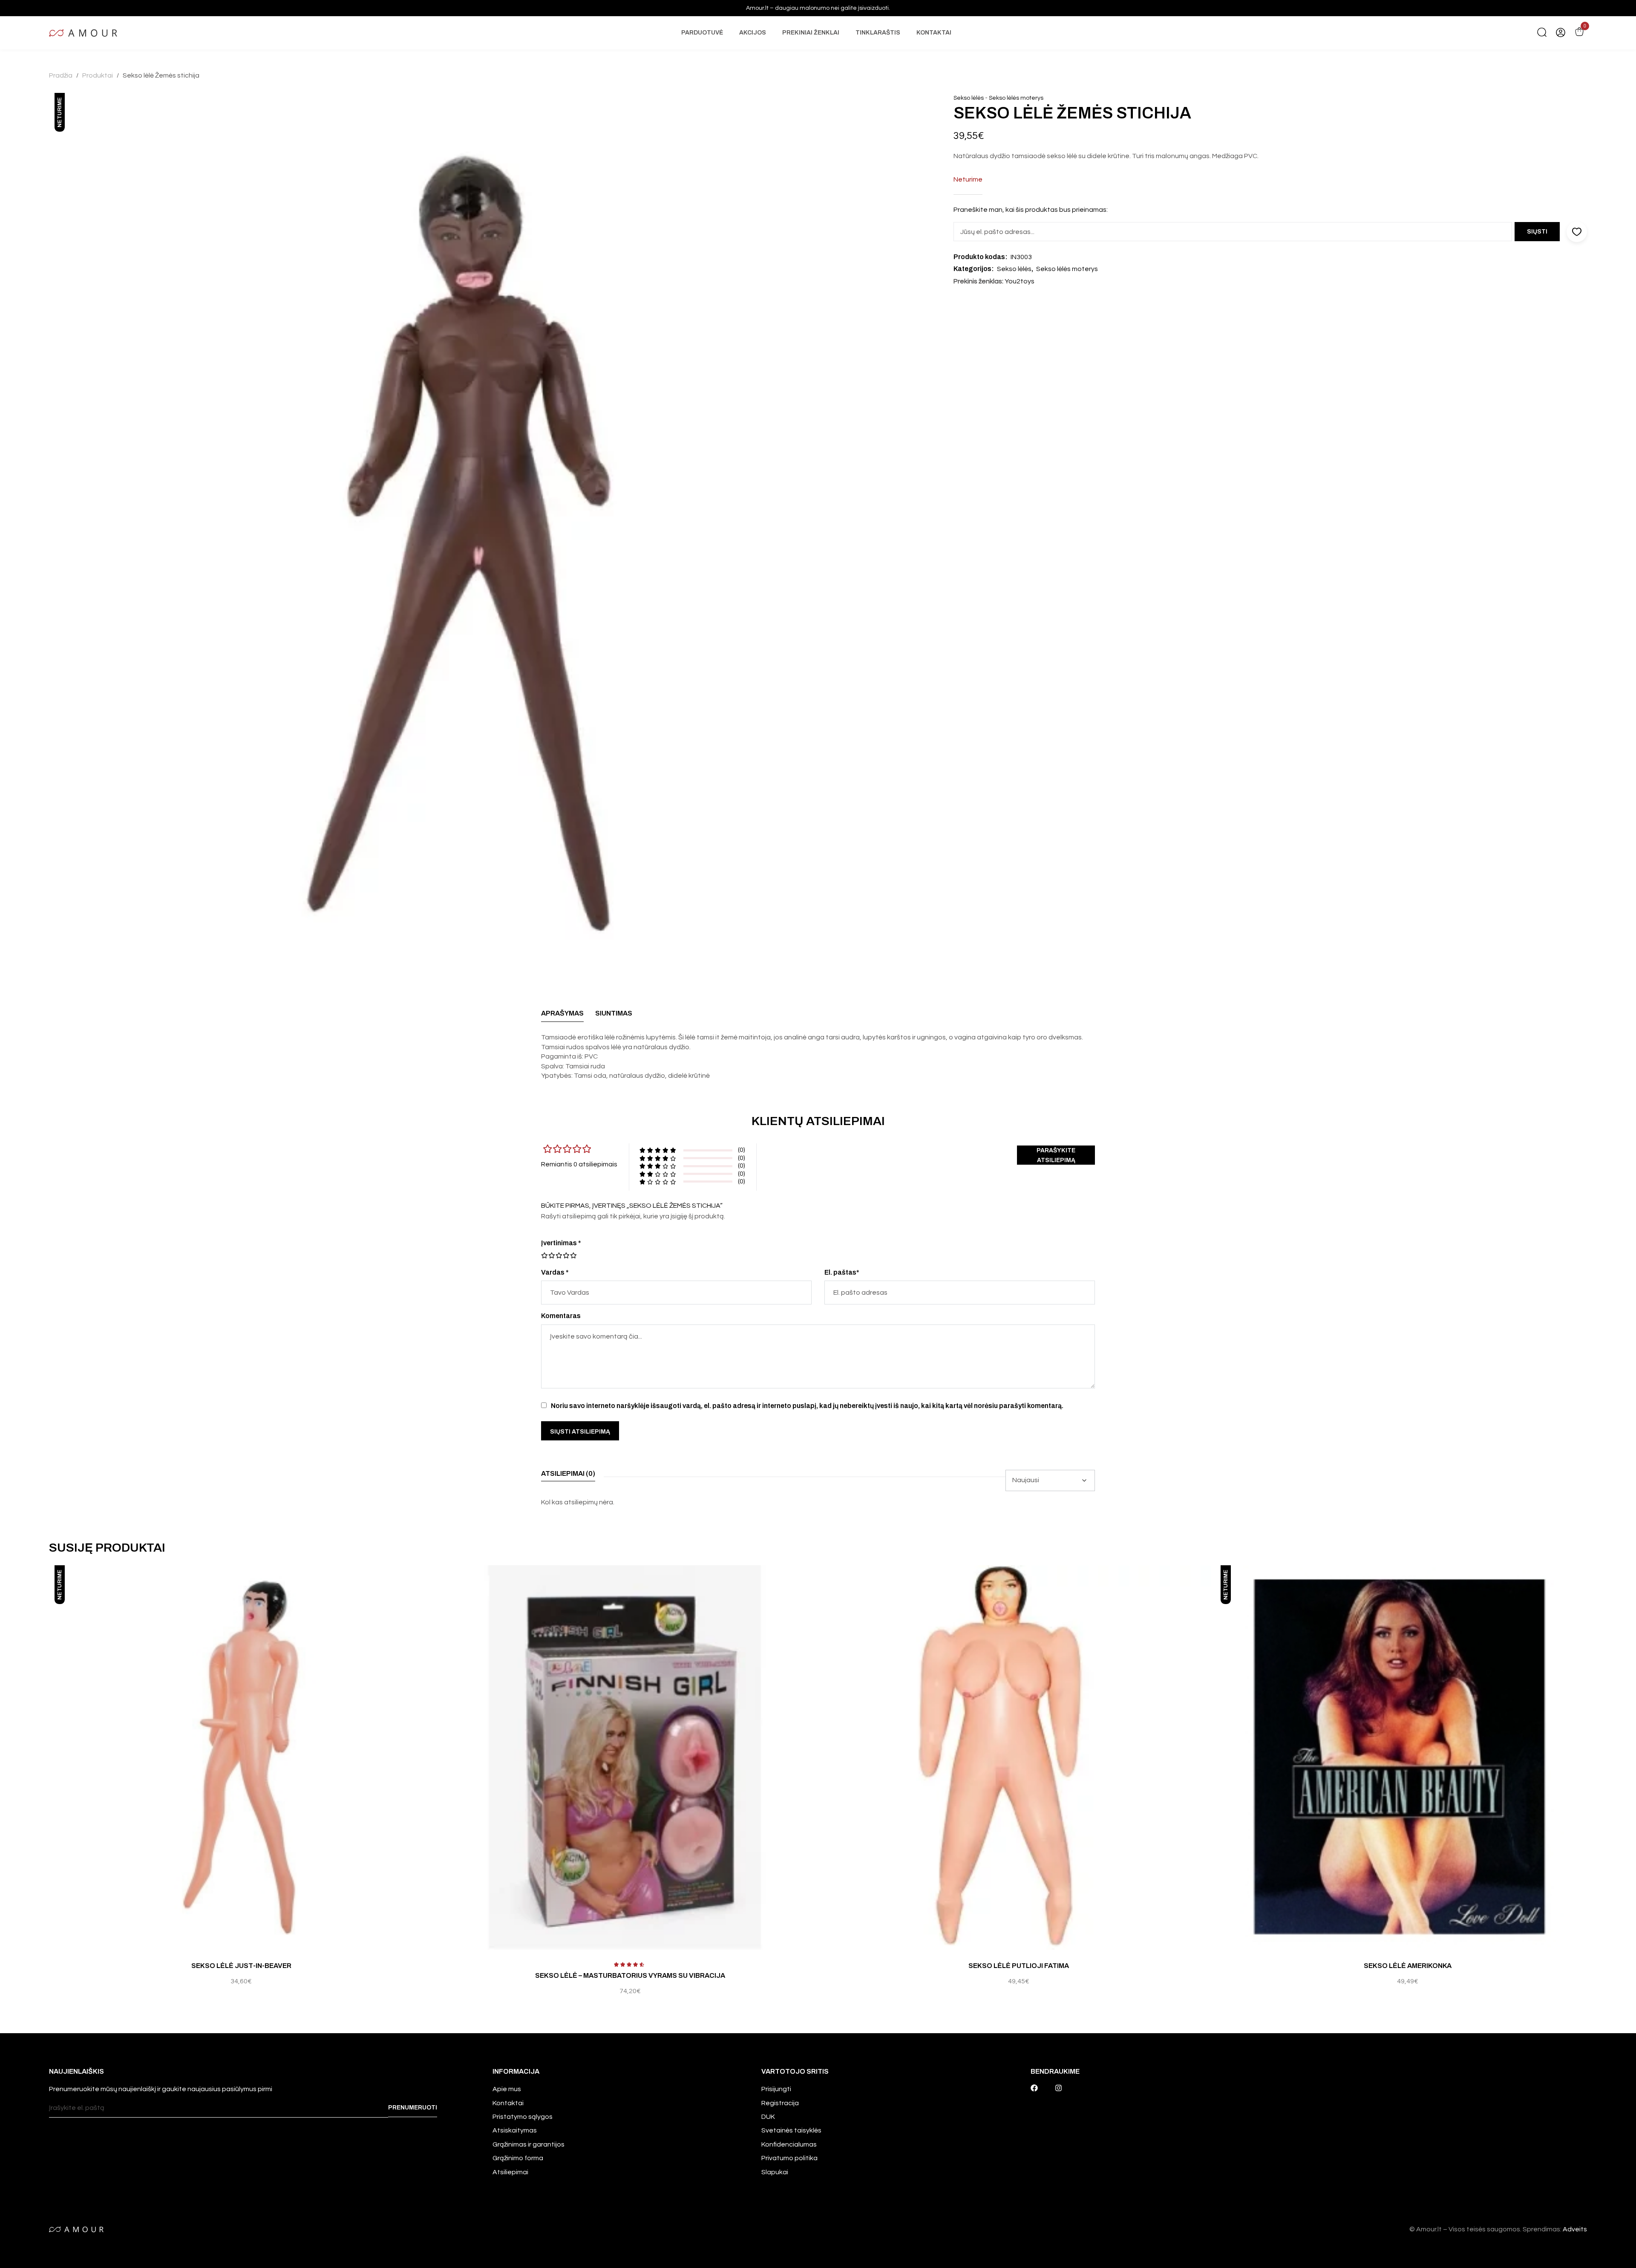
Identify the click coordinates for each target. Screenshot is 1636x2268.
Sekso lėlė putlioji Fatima (1019, 1966)
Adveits (1575, 2229)
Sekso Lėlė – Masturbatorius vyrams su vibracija (630, 1975)
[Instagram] (1059, 2088)
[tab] (562, 1016)
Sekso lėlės (969, 98)
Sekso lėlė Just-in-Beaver (241, 1966)
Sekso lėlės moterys (1016, 98)
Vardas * (555, 1272)
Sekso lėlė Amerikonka (1408, 1966)
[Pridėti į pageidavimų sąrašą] (431, 1581)
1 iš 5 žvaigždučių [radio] (544, 1255)
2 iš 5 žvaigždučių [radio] (548, 1255)
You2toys (1020, 281)
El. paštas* (842, 1272)
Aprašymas (562, 1013)
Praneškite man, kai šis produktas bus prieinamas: (1031, 210)
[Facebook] (1034, 2088)
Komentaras (561, 1316)
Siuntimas (614, 1013)
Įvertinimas (561, 1243)
